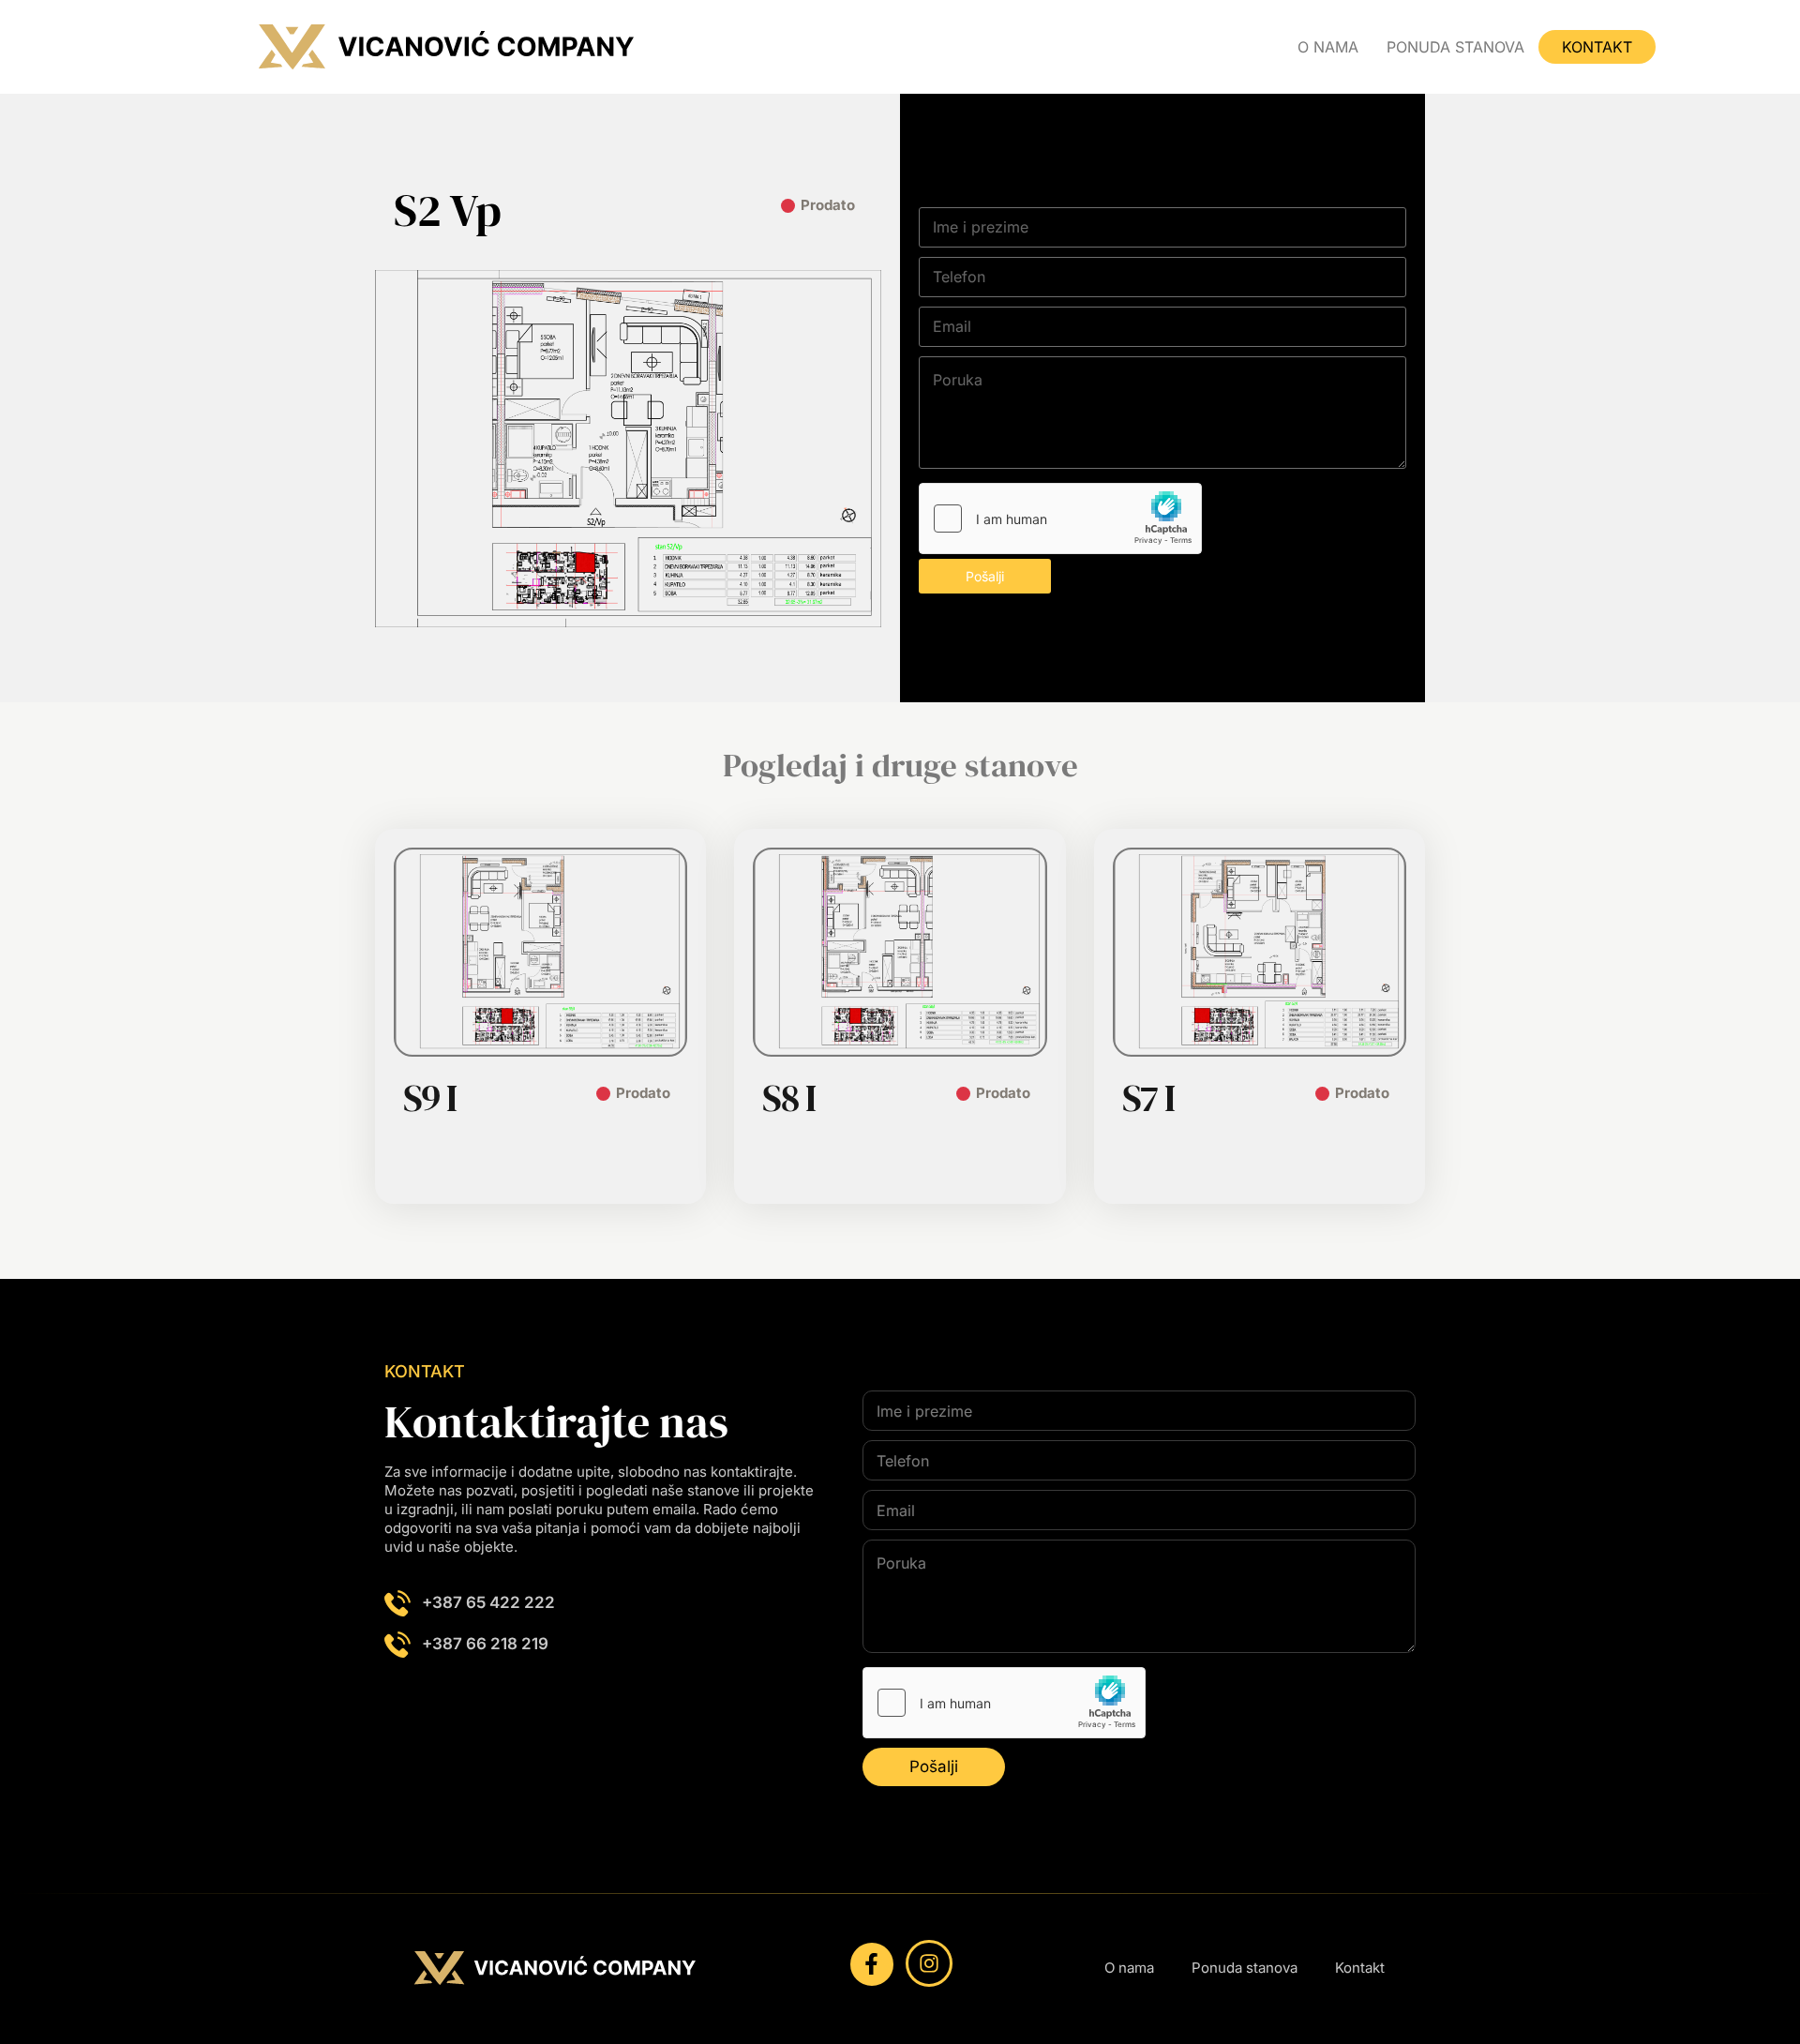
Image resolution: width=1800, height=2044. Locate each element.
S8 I (788, 1098)
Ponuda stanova (1455, 47)
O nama (1328, 47)
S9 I (430, 1098)
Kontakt (1597, 47)
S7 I (1148, 1098)
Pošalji (985, 576)
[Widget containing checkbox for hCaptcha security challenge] (1060, 519)
